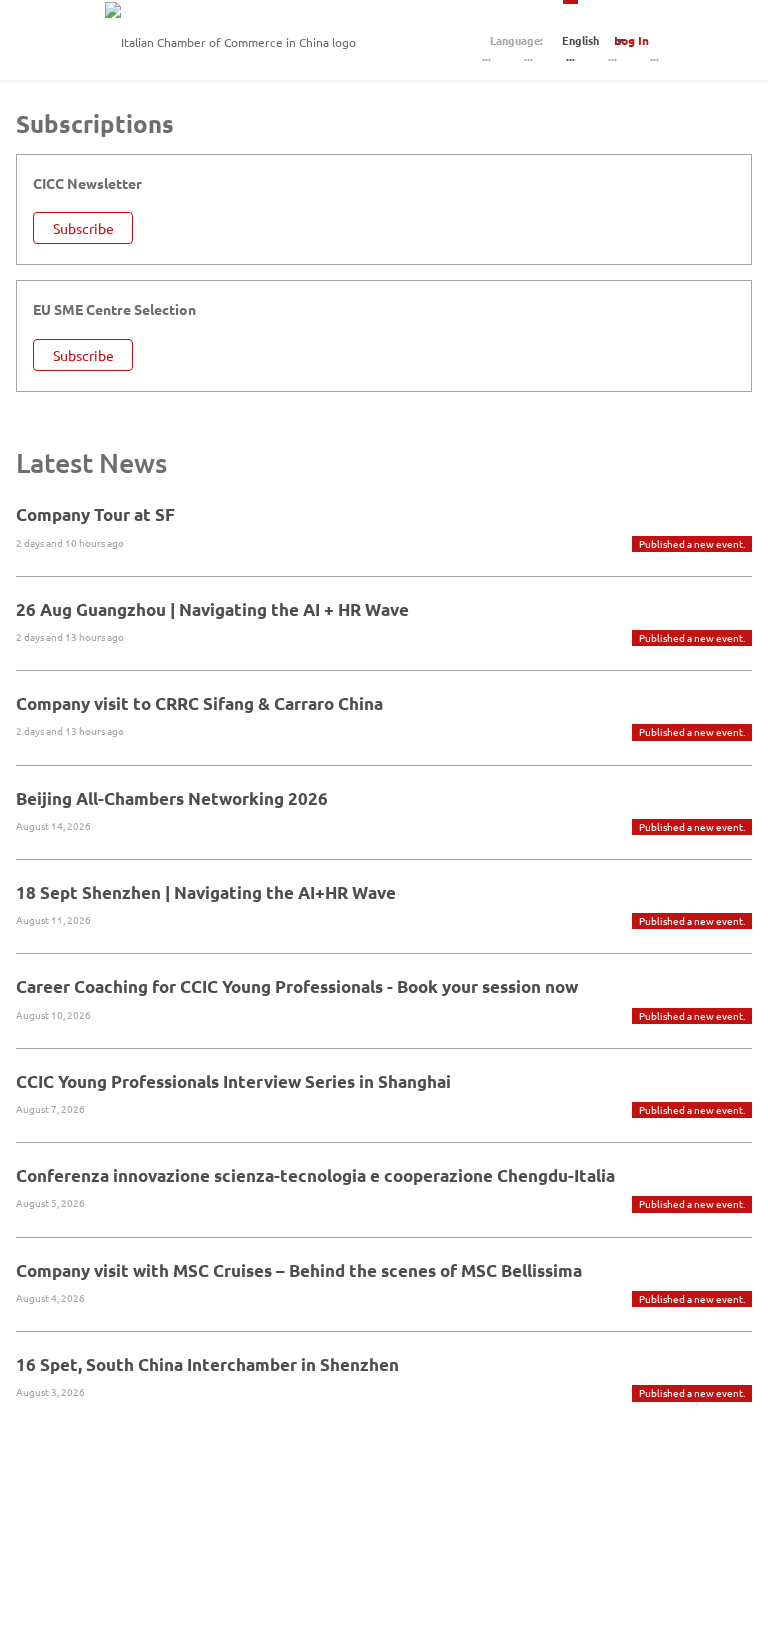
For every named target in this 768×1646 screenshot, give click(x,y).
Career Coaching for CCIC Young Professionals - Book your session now (297, 986)
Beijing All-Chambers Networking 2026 (172, 798)
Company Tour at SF (95, 514)
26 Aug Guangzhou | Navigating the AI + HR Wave (212, 609)
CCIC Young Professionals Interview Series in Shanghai (233, 1081)
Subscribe (83, 228)
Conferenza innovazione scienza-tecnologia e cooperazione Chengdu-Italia (315, 1175)
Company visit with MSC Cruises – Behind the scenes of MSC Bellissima (299, 1270)
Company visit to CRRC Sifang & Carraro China (199, 703)
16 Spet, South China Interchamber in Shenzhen (207, 1364)
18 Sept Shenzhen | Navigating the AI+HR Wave (206, 892)
